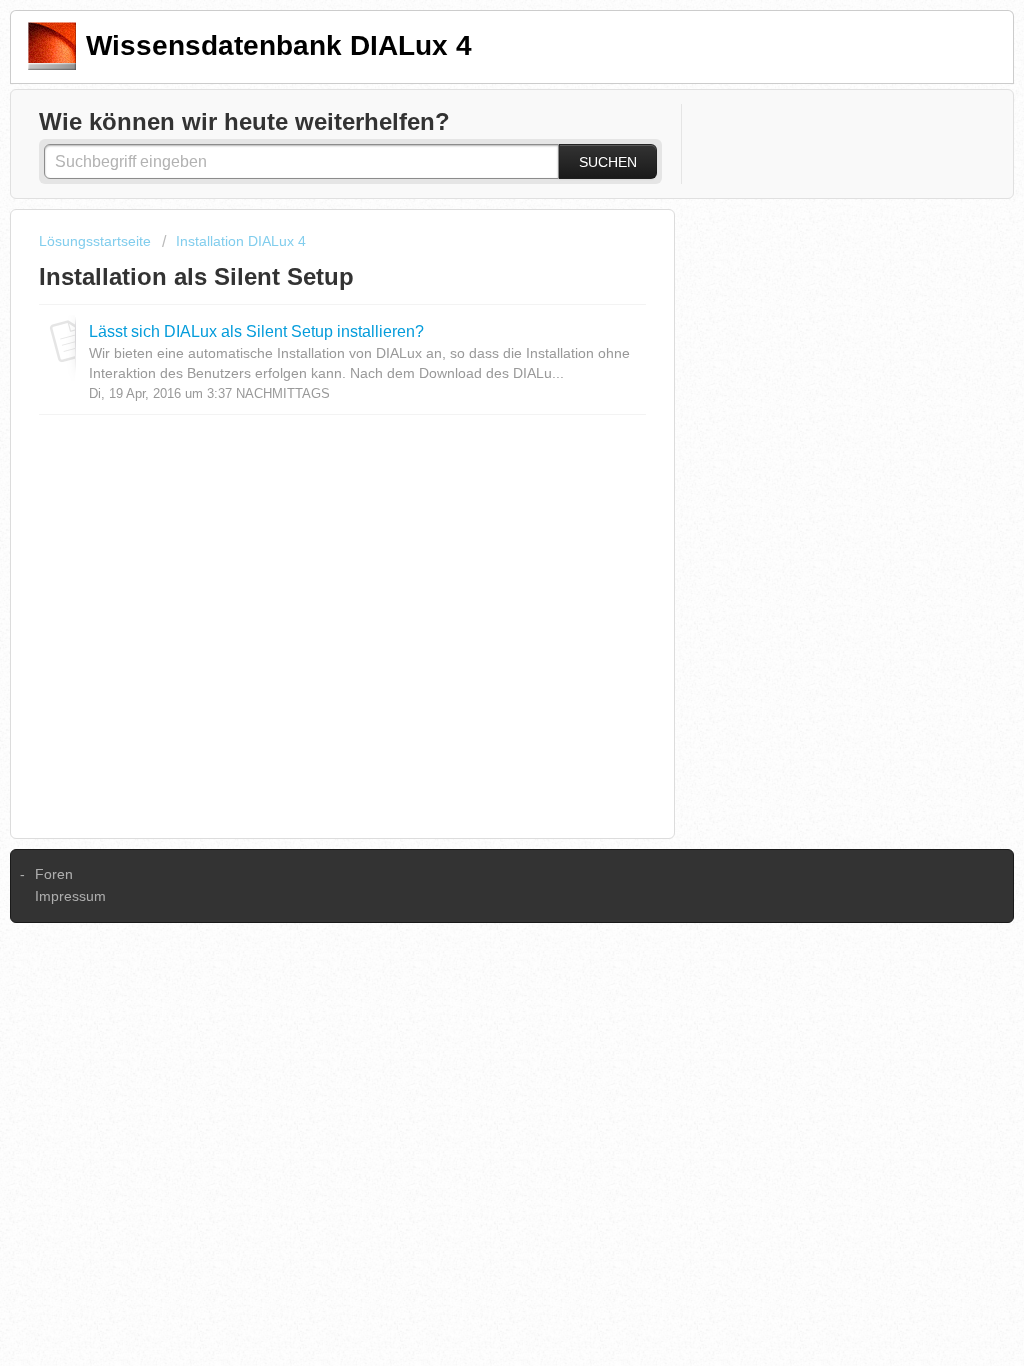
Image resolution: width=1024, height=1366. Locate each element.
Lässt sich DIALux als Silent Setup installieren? (256, 331)
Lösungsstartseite (97, 241)
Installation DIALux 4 (241, 241)
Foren (54, 874)
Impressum (70, 896)
